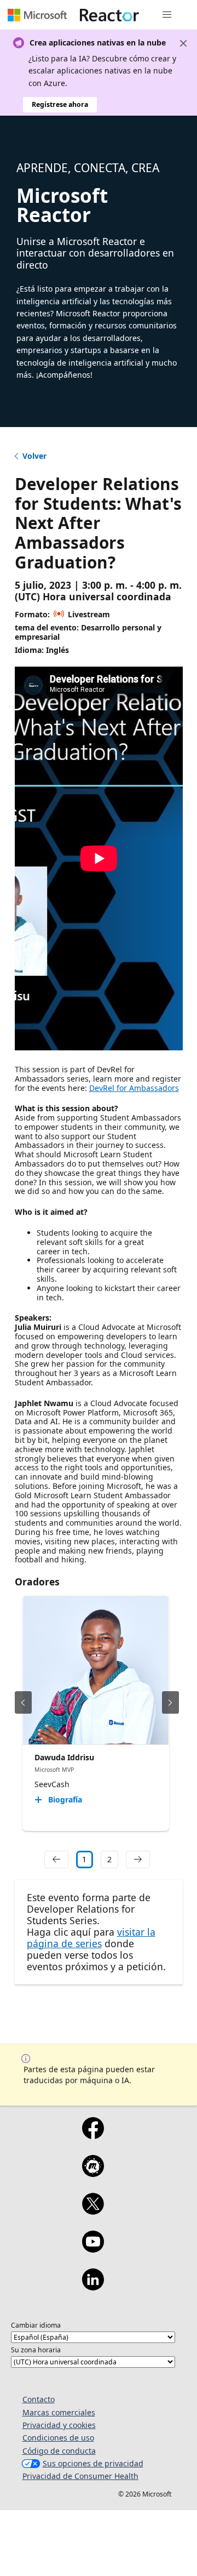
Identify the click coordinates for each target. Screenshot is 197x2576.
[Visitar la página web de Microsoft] (37, 15)
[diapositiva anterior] (23, 1702)
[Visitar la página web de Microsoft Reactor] (109, 15)
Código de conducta (59, 2451)
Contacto (39, 2399)
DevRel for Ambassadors (134, 1088)
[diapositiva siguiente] (170, 1702)
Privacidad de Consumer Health (80, 2476)
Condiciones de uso (58, 2438)
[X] (93, 2211)
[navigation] (56, 1860)
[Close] (183, 43)
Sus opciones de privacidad (93, 2463)
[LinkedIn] (93, 2287)
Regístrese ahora (60, 104)
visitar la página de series (91, 1938)
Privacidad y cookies (59, 2425)
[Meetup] (93, 2173)
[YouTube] (93, 2249)
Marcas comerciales (59, 2412)
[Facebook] (93, 2135)
